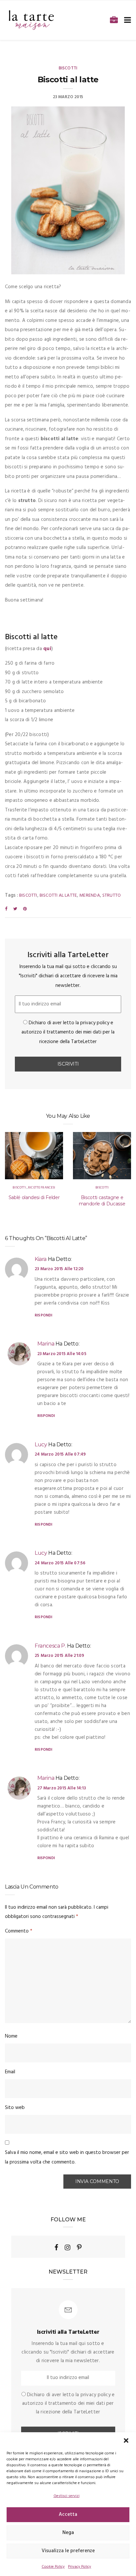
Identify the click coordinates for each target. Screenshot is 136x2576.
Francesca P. (50, 1646)
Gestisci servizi (67, 2496)
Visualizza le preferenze (68, 2551)
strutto (112, 896)
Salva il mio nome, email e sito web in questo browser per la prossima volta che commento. (67, 2157)
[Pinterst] (79, 2247)
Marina (46, 1344)
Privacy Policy (80, 2567)
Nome (11, 2036)
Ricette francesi (42, 1188)
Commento (19, 1931)
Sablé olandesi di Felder (34, 1197)
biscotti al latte (58, 896)
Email (10, 2072)
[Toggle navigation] (126, 20)
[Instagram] (68, 2247)
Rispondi (43, 1315)
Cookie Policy (53, 2567)
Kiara (41, 1259)
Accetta (68, 2515)
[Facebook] (56, 2247)
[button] (126, 2440)
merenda (89, 896)
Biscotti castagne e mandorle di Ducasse (102, 1201)
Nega (68, 2533)
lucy (41, 1444)
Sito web (15, 2108)
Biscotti (68, 68)
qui (47, 649)
